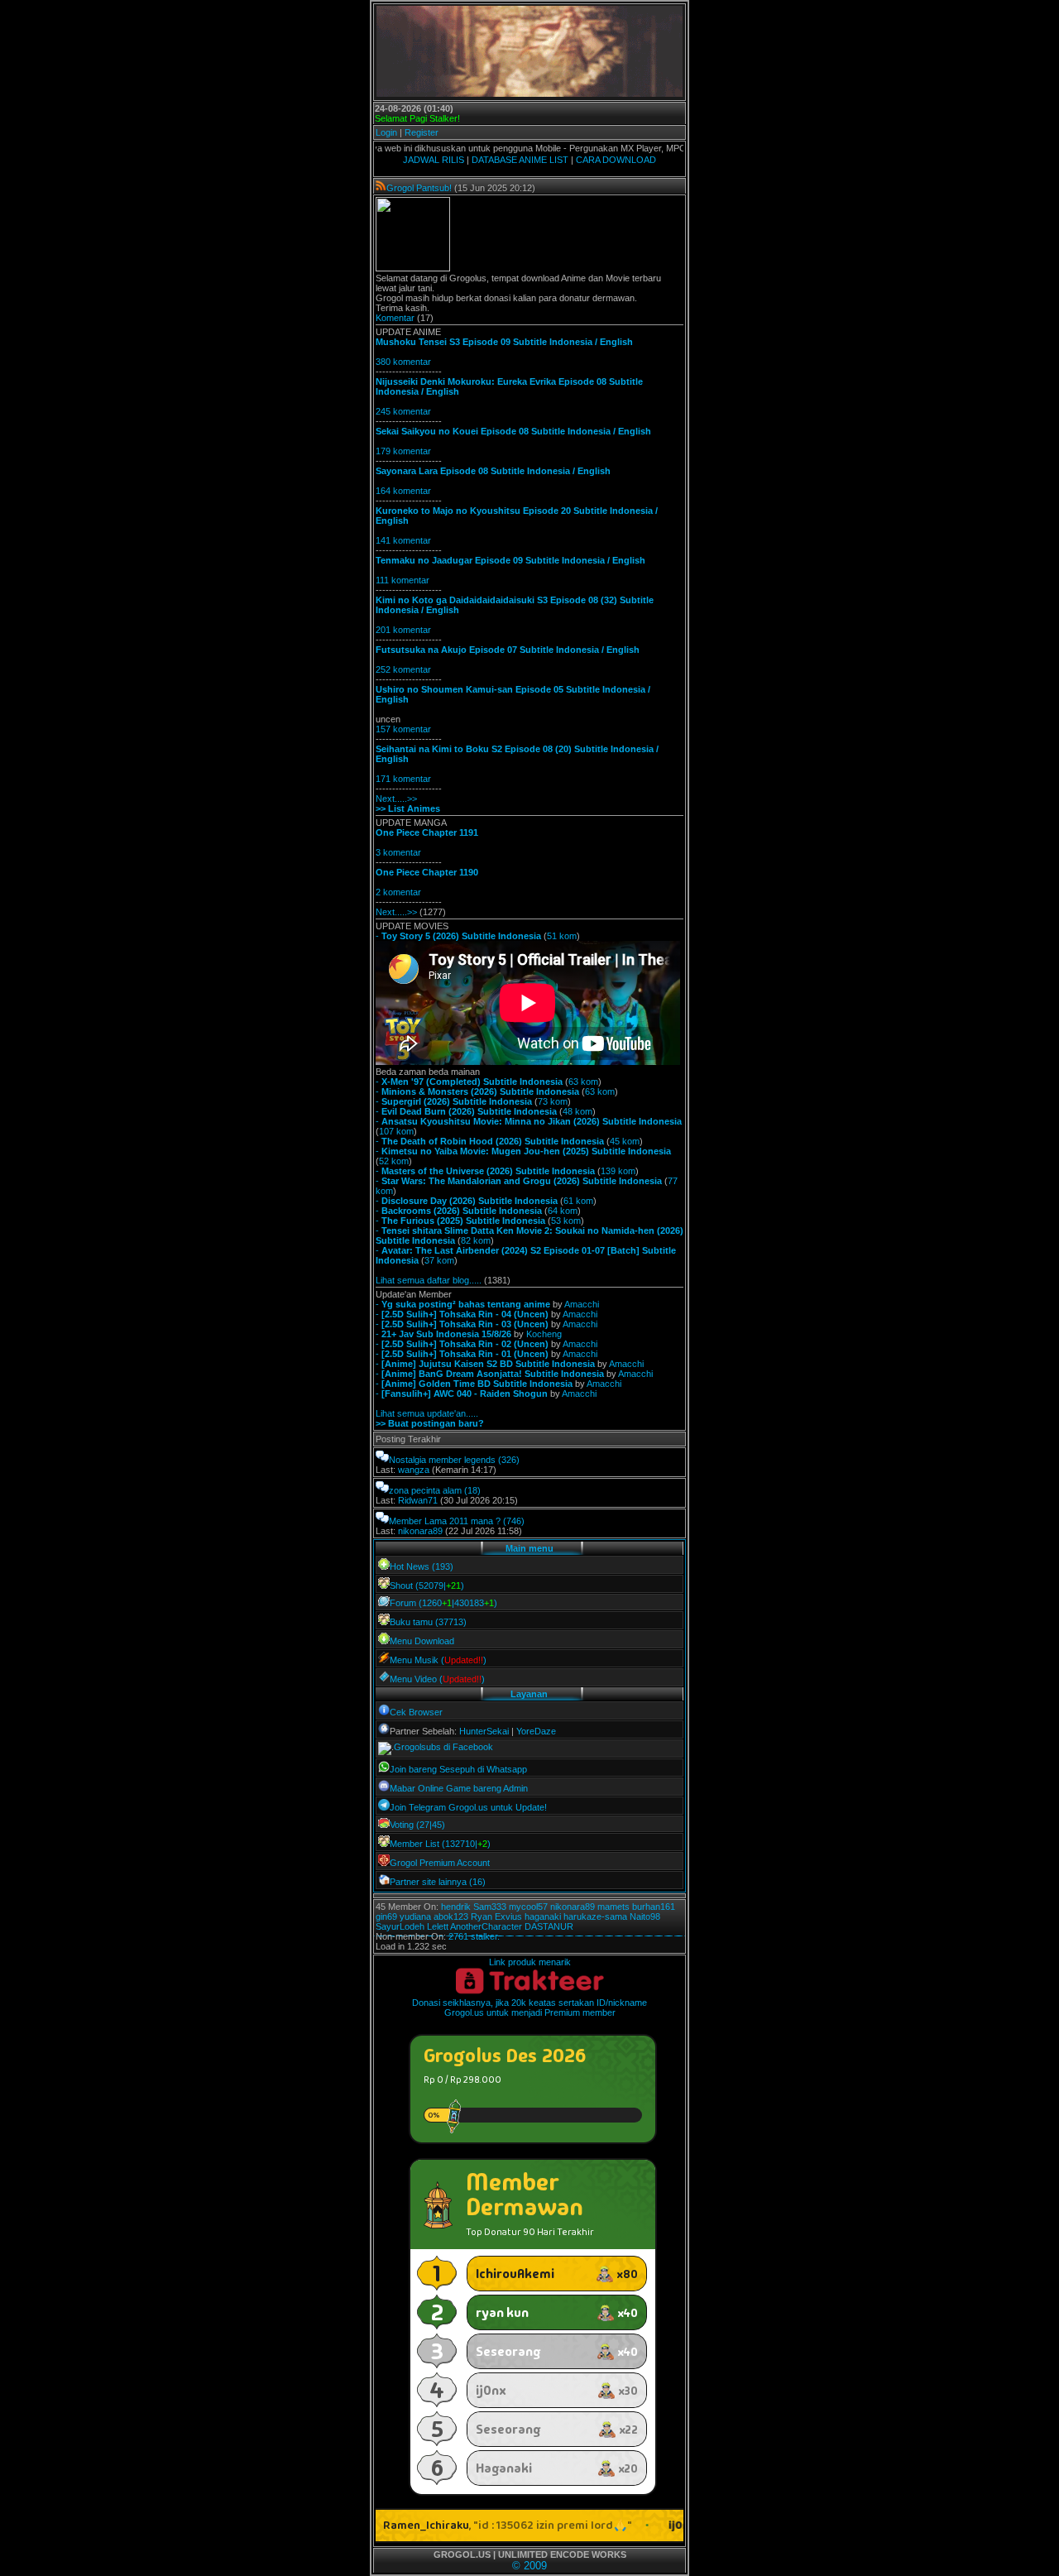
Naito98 (645, 1916)
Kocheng (544, 1334)
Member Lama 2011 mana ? (445, 1521)
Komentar (395, 318)
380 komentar (403, 362)
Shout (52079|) (427, 1585)
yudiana (415, 1916)
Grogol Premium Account (440, 1863)
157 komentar (403, 729)
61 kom (578, 1201)
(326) (509, 1460)
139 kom (618, 1171)
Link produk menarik (530, 1962)
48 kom (577, 1111)
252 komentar (403, 669)
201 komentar (403, 630)
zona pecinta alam (425, 1490)
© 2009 (529, 2566)
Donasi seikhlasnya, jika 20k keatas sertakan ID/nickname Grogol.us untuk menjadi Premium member (529, 2008)
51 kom (562, 936)
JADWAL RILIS (434, 160)
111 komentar (403, 580)
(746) (514, 1521)
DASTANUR (549, 1926)
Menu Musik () (438, 1660)
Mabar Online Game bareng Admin (459, 1788)
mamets (613, 1907)
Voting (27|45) (417, 1825)
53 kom (566, 1221)
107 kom (396, 1131)
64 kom (563, 1211)
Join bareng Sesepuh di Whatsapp (458, 1769)
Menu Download (422, 1641)
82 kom (476, 1240)
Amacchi (582, 1304)
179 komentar (403, 451)
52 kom (394, 1161)
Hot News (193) (422, 1566)
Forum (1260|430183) (443, 1603)
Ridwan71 (418, 1500)
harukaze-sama (595, 1916)
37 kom (439, 1260)
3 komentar (398, 852)
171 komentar (403, 779)
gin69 (386, 1916)
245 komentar (403, 411)
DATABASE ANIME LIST (520, 160)
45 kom (625, 1141)
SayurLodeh (400, 1926)
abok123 (451, 1916)
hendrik (456, 1907)
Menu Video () (437, 1679)
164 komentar (403, 491)
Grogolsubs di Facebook (443, 1747)
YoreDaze (536, 1731)
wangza (414, 1470)
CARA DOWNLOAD (616, 160)
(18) (472, 1490)
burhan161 (654, 1907)
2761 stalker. (474, 1936)
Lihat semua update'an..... (427, 1413)
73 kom (553, 1101)
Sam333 (490, 1907)
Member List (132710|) (440, 1844)
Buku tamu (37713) (428, 1622)
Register (422, 132)
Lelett (438, 1926)
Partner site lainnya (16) (438, 1882)
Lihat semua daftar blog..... (429, 1280)
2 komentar (398, 892)
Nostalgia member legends (442, 1460)
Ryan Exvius (496, 1916)
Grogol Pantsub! (419, 188)
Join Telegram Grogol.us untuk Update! (468, 1807)
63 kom (583, 1082)
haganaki (543, 1916)
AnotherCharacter (486, 1926)
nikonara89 (420, 1531)
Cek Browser (416, 1712)
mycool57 (528, 1907)
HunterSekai (484, 1731)
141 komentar (403, 540)
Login (386, 132)
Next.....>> (396, 799)
